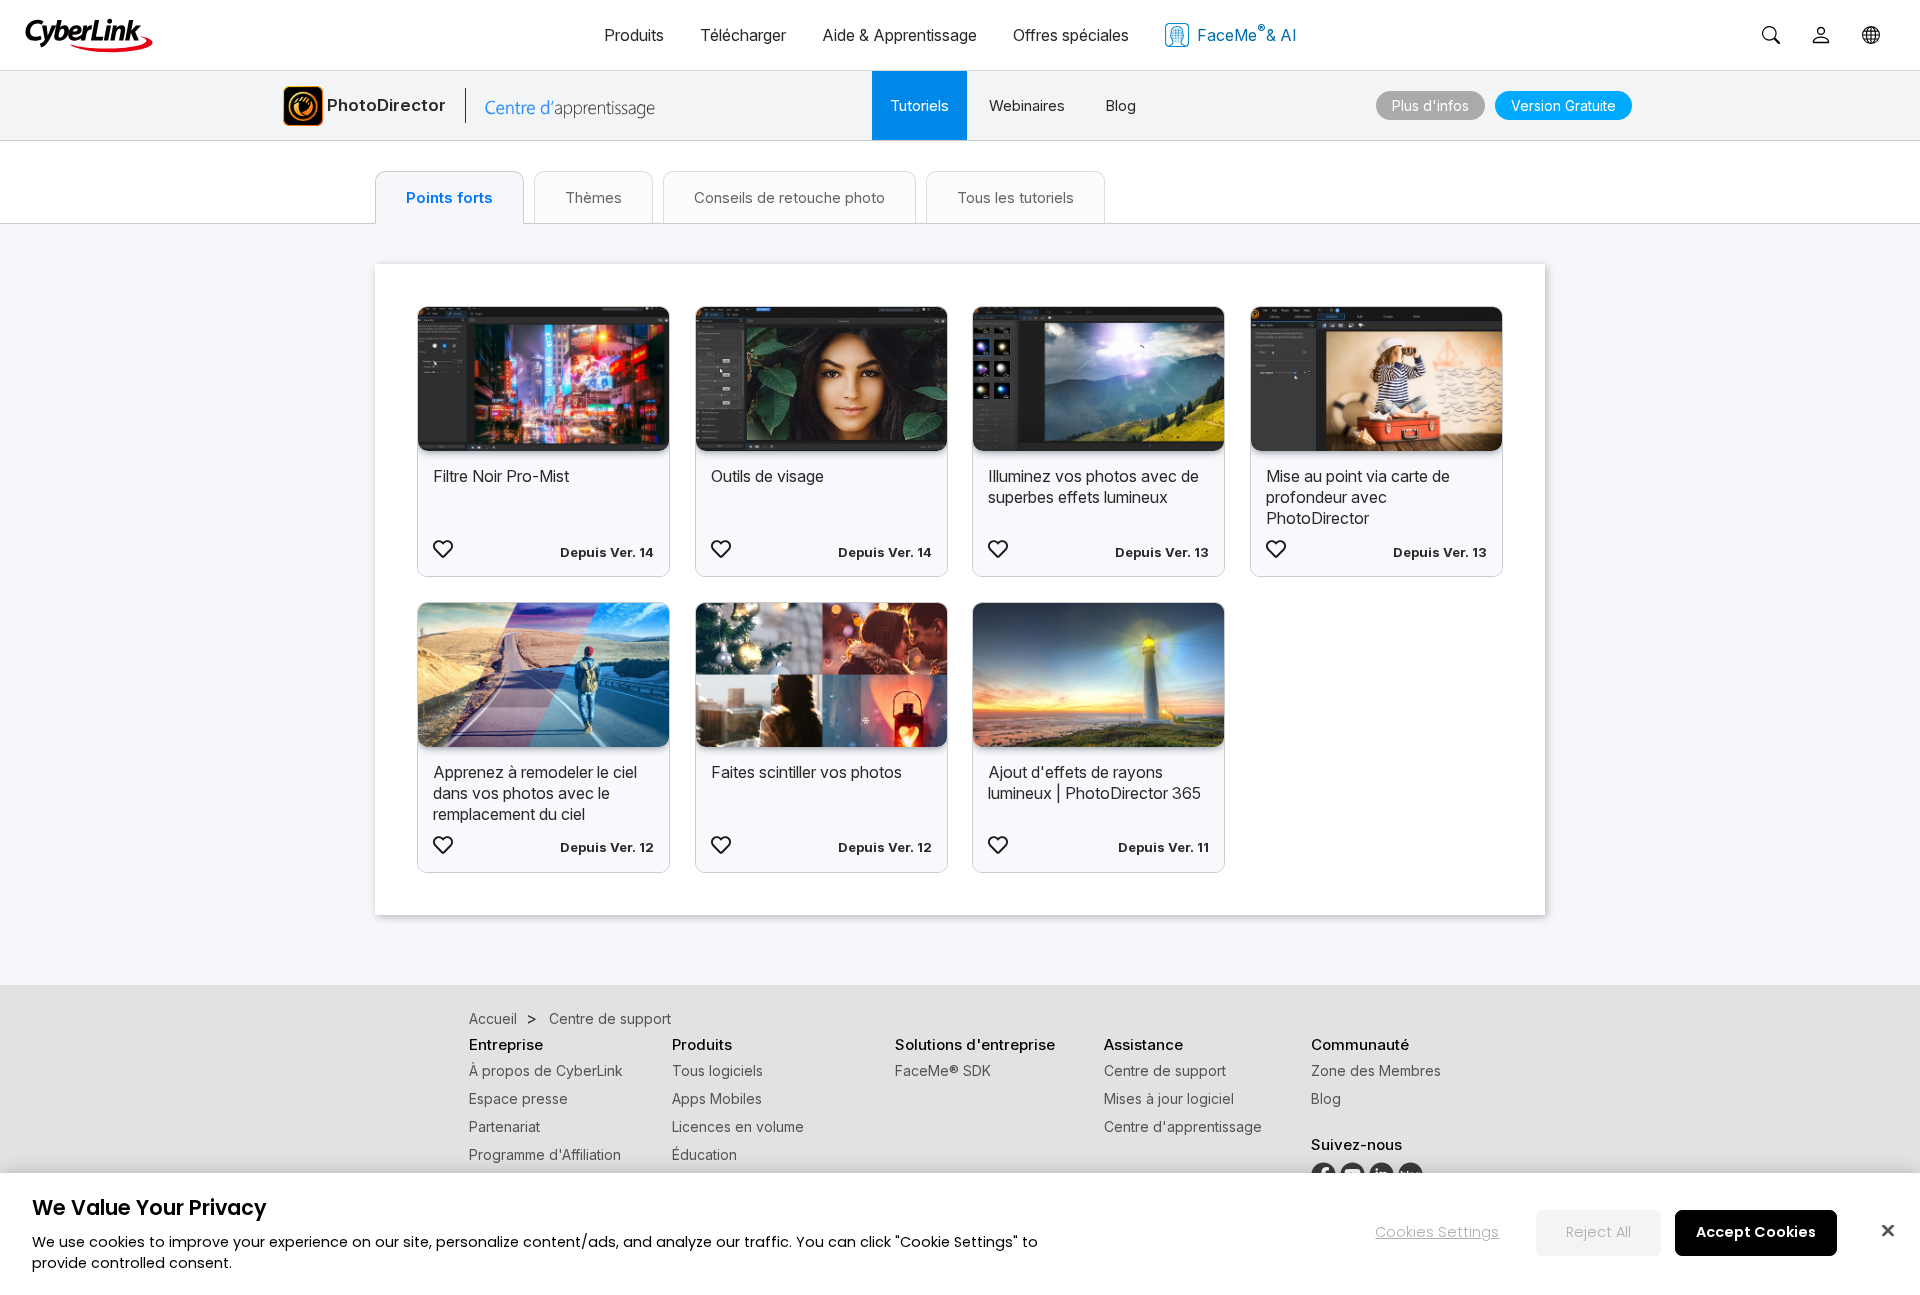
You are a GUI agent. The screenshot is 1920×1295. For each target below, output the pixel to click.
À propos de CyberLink (546, 1070)
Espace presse (518, 1098)
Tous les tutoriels (1015, 197)
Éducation (704, 1154)
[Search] (1771, 35)
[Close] (1888, 1230)
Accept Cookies (1756, 1232)
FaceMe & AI (1247, 33)
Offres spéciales (1071, 35)
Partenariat (504, 1126)
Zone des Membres (1376, 1070)
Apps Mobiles (717, 1098)
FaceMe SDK (943, 1070)
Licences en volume (738, 1126)
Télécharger (743, 35)
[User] (1821, 35)
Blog (1120, 105)
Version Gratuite (1563, 105)
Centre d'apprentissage (1183, 1126)
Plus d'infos (1430, 105)
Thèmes (593, 197)
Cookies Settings (1437, 1232)
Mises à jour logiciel (1169, 1098)
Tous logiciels (717, 1070)
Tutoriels (919, 105)
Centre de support (1165, 1070)
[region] (960, 1234)
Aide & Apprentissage (899, 35)
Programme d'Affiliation (545, 1154)
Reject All (1598, 1232)
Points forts (449, 197)
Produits (634, 35)
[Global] (1871, 35)
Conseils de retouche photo (789, 197)
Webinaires (1027, 105)
